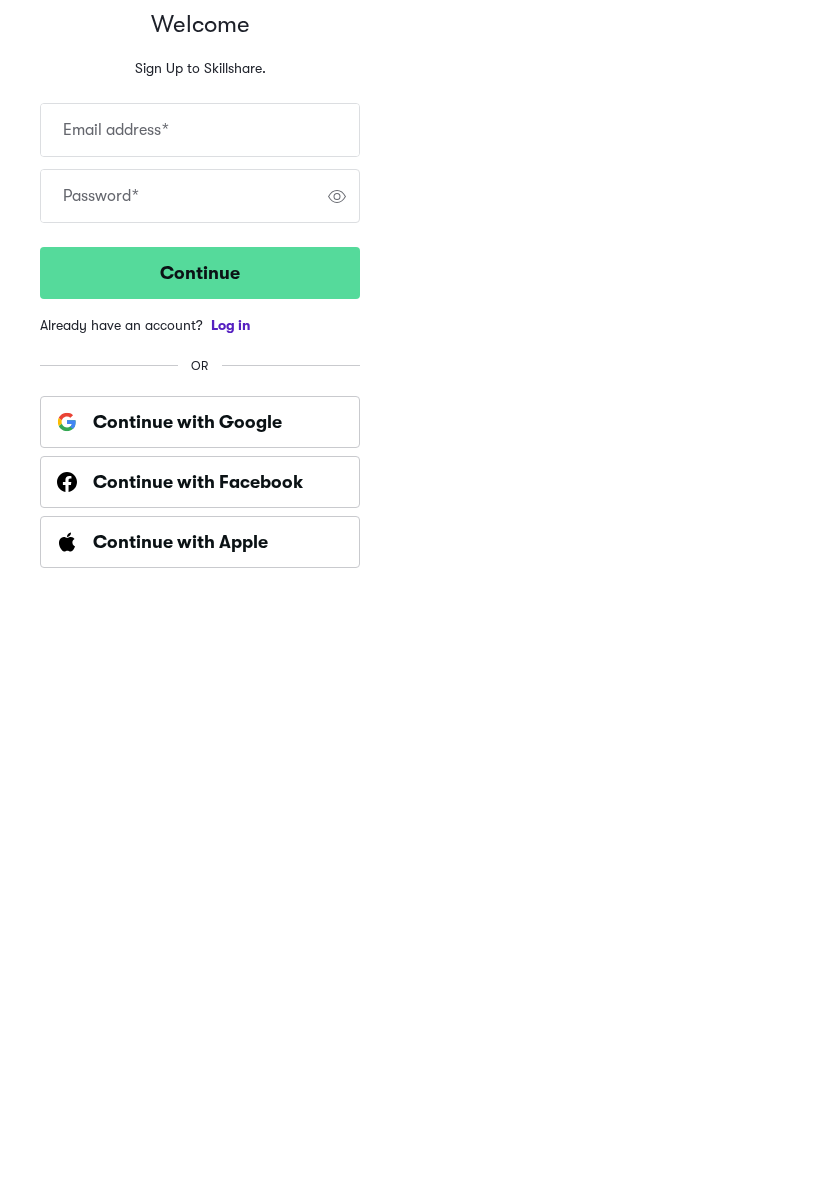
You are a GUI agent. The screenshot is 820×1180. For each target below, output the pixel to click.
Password (101, 196)
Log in (231, 325)
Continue (200, 273)
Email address (116, 130)
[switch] (337, 196)
